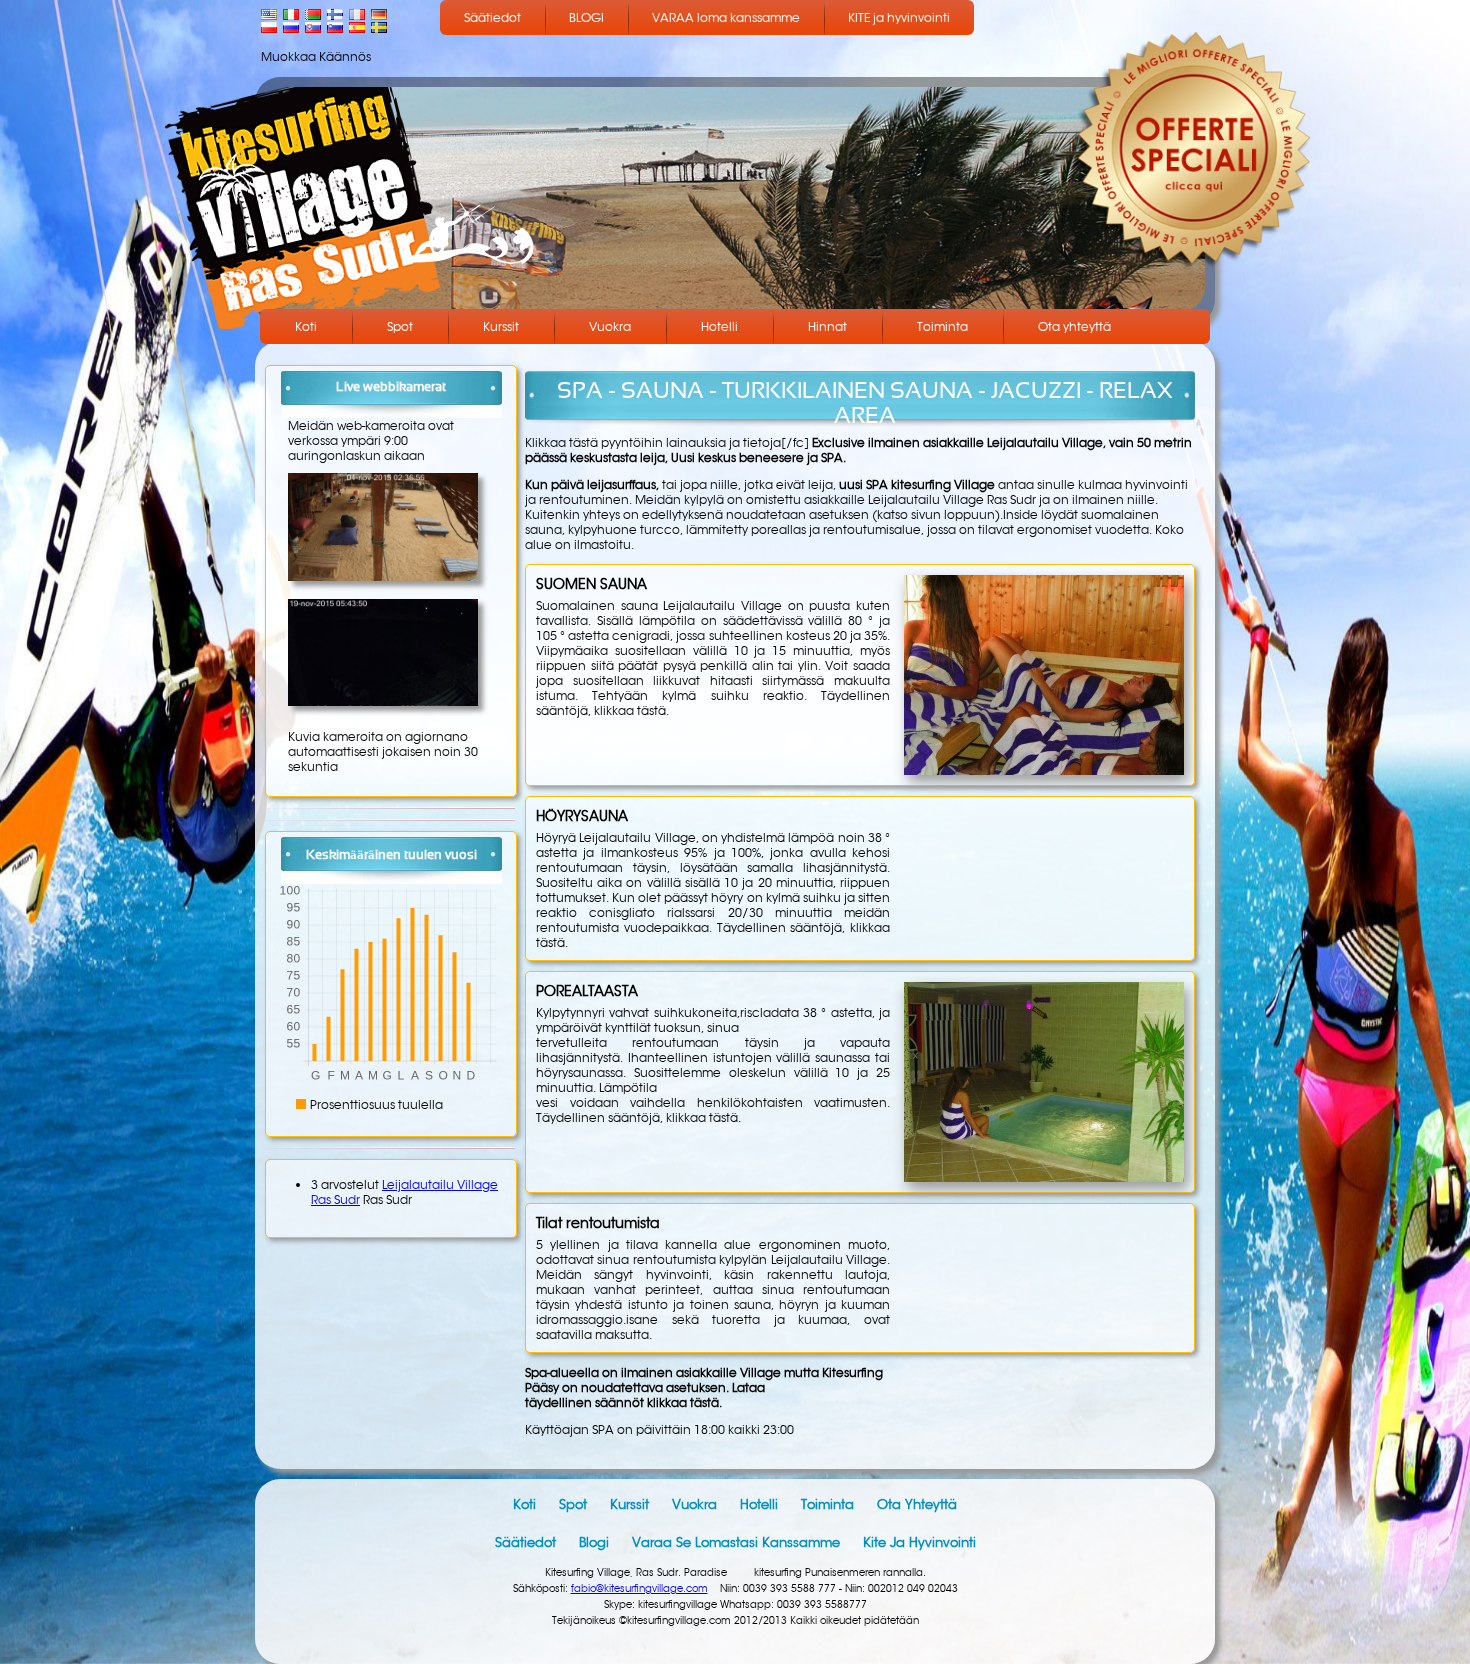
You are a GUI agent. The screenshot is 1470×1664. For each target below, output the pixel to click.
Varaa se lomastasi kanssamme (736, 1542)
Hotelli (719, 326)
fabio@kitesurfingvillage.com (639, 1588)
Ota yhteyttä (1074, 326)
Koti (306, 326)
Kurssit (501, 326)
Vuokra (610, 326)
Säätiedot (492, 17)
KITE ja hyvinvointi (899, 17)
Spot (400, 326)
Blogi (594, 1542)
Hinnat (827, 326)
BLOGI (586, 17)
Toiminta (942, 326)
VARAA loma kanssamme (726, 17)
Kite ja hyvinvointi (919, 1542)
